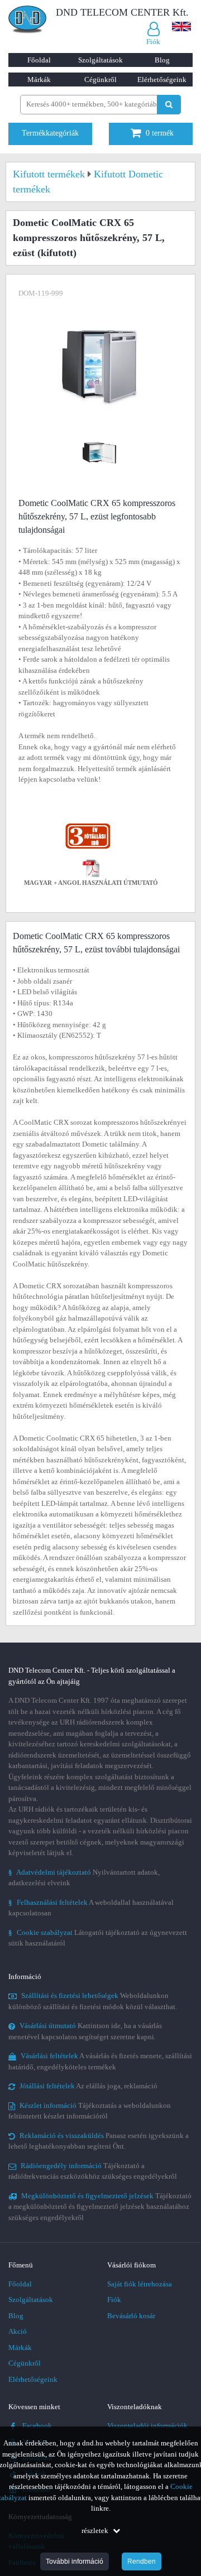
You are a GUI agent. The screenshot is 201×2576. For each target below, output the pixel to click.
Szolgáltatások (100, 60)
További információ (75, 2561)
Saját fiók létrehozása (140, 2284)
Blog (162, 60)
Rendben (142, 2561)
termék (160, 133)
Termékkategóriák (50, 133)
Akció (18, 2331)
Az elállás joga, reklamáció (88, 2086)
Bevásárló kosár (131, 2316)
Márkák (39, 80)
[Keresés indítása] (169, 105)
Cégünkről (100, 80)
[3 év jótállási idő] (88, 826)
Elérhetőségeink (162, 80)
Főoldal (39, 60)
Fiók (114, 2300)
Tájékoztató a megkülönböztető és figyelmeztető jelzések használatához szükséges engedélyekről (100, 2207)
